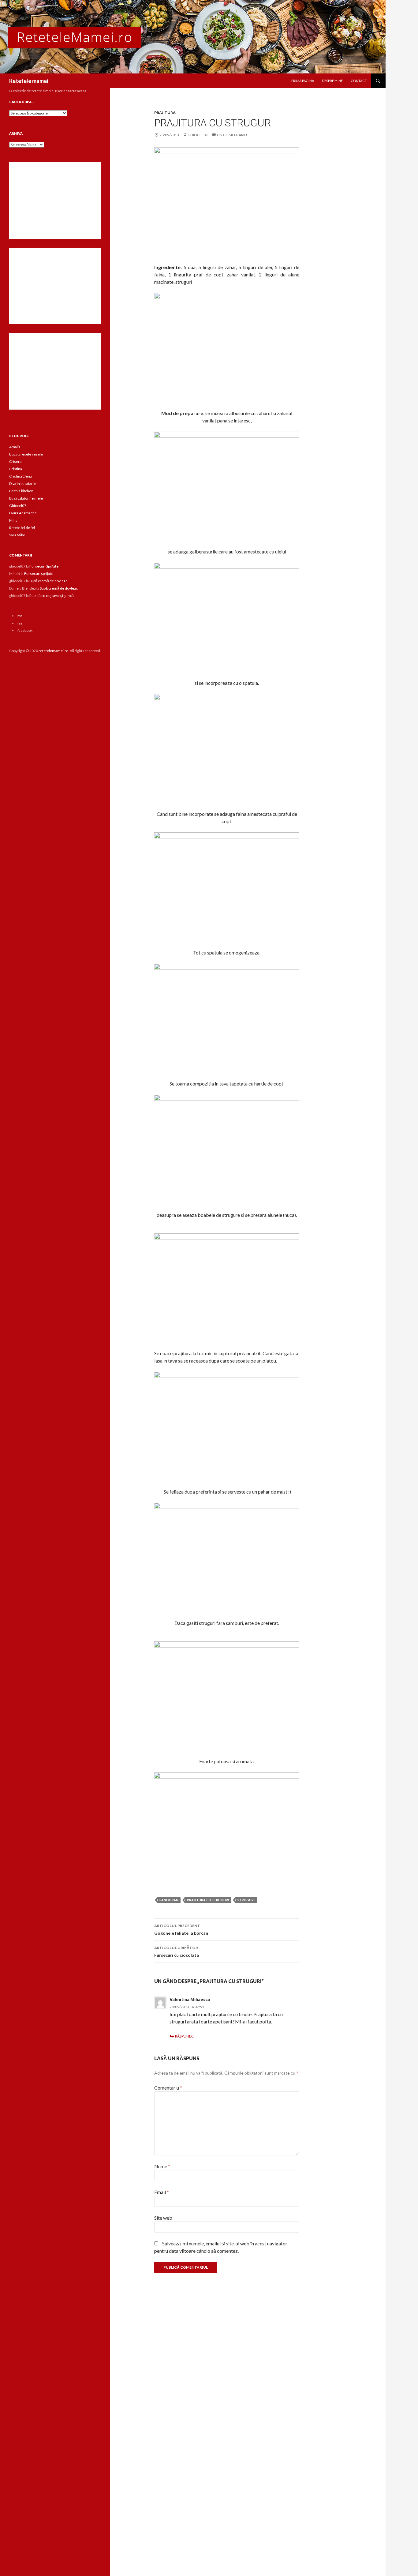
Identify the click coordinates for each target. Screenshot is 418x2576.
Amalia (15, 447)
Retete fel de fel (22, 528)
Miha (13, 520)
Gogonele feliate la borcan (181, 1929)
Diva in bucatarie (22, 484)
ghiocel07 (198, 135)
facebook (25, 630)
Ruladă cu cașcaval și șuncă (52, 596)
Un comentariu (232, 135)
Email (162, 2192)
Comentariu (168, 2088)
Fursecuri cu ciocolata (177, 1952)
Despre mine (332, 81)
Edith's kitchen (21, 491)
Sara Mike (17, 535)
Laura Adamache (23, 513)
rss (20, 616)
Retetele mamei (29, 81)
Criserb (15, 461)
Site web (163, 2218)
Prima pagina (303, 81)
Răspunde (184, 2036)
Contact (359, 81)
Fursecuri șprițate (44, 566)
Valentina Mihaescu (190, 1999)
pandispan (169, 1900)
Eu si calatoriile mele (26, 498)
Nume (162, 2166)
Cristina (16, 469)
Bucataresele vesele (26, 454)
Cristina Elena (21, 476)
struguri (246, 1900)
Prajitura (165, 112)
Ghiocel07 (18, 506)
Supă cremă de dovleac (48, 581)
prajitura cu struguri (208, 1900)
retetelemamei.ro (53, 651)
